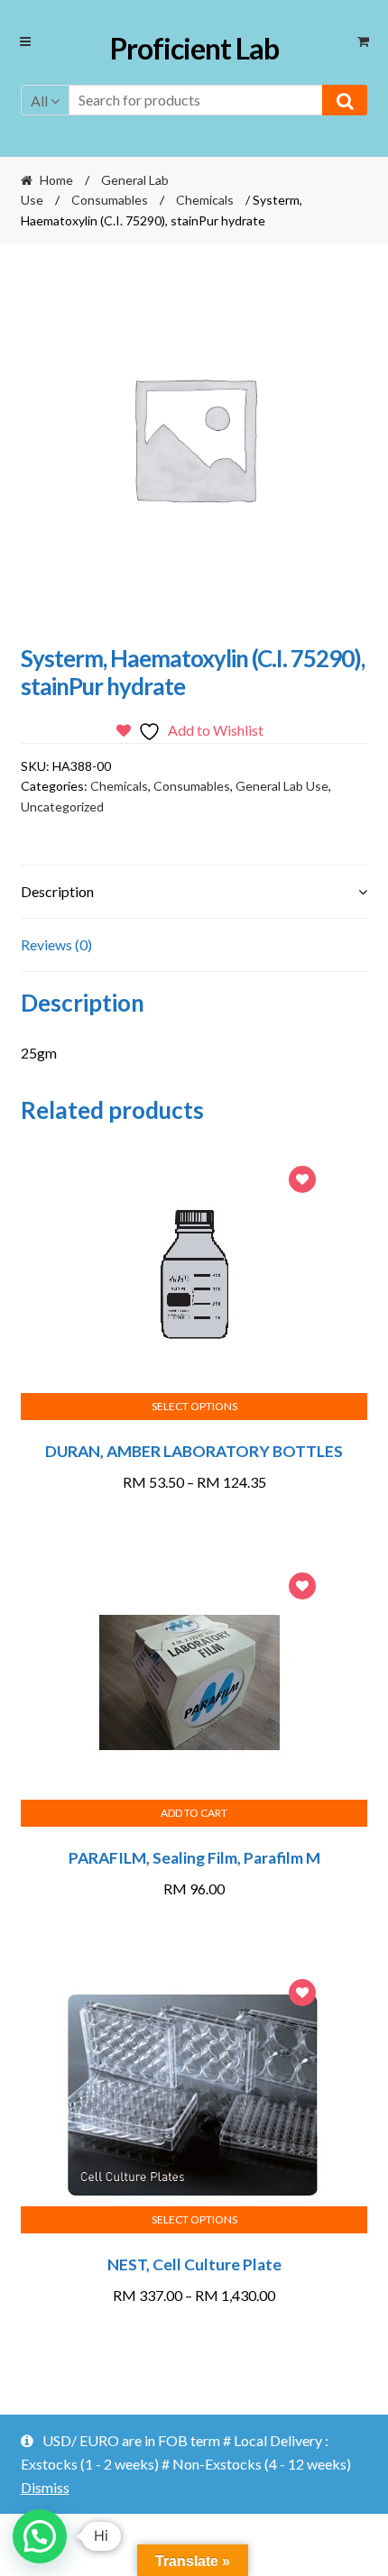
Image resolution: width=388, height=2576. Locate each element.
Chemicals (205, 200)
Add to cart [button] (194, 1813)
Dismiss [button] (45, 2487)
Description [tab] (57, 891)
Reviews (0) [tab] (56, 944)
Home (56, 180)
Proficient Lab (194, 48)
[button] (40, 2536)
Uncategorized (62, 807)
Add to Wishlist (302, 1182)
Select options (194, 1406)
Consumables (110, 200)
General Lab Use (282, 786)
